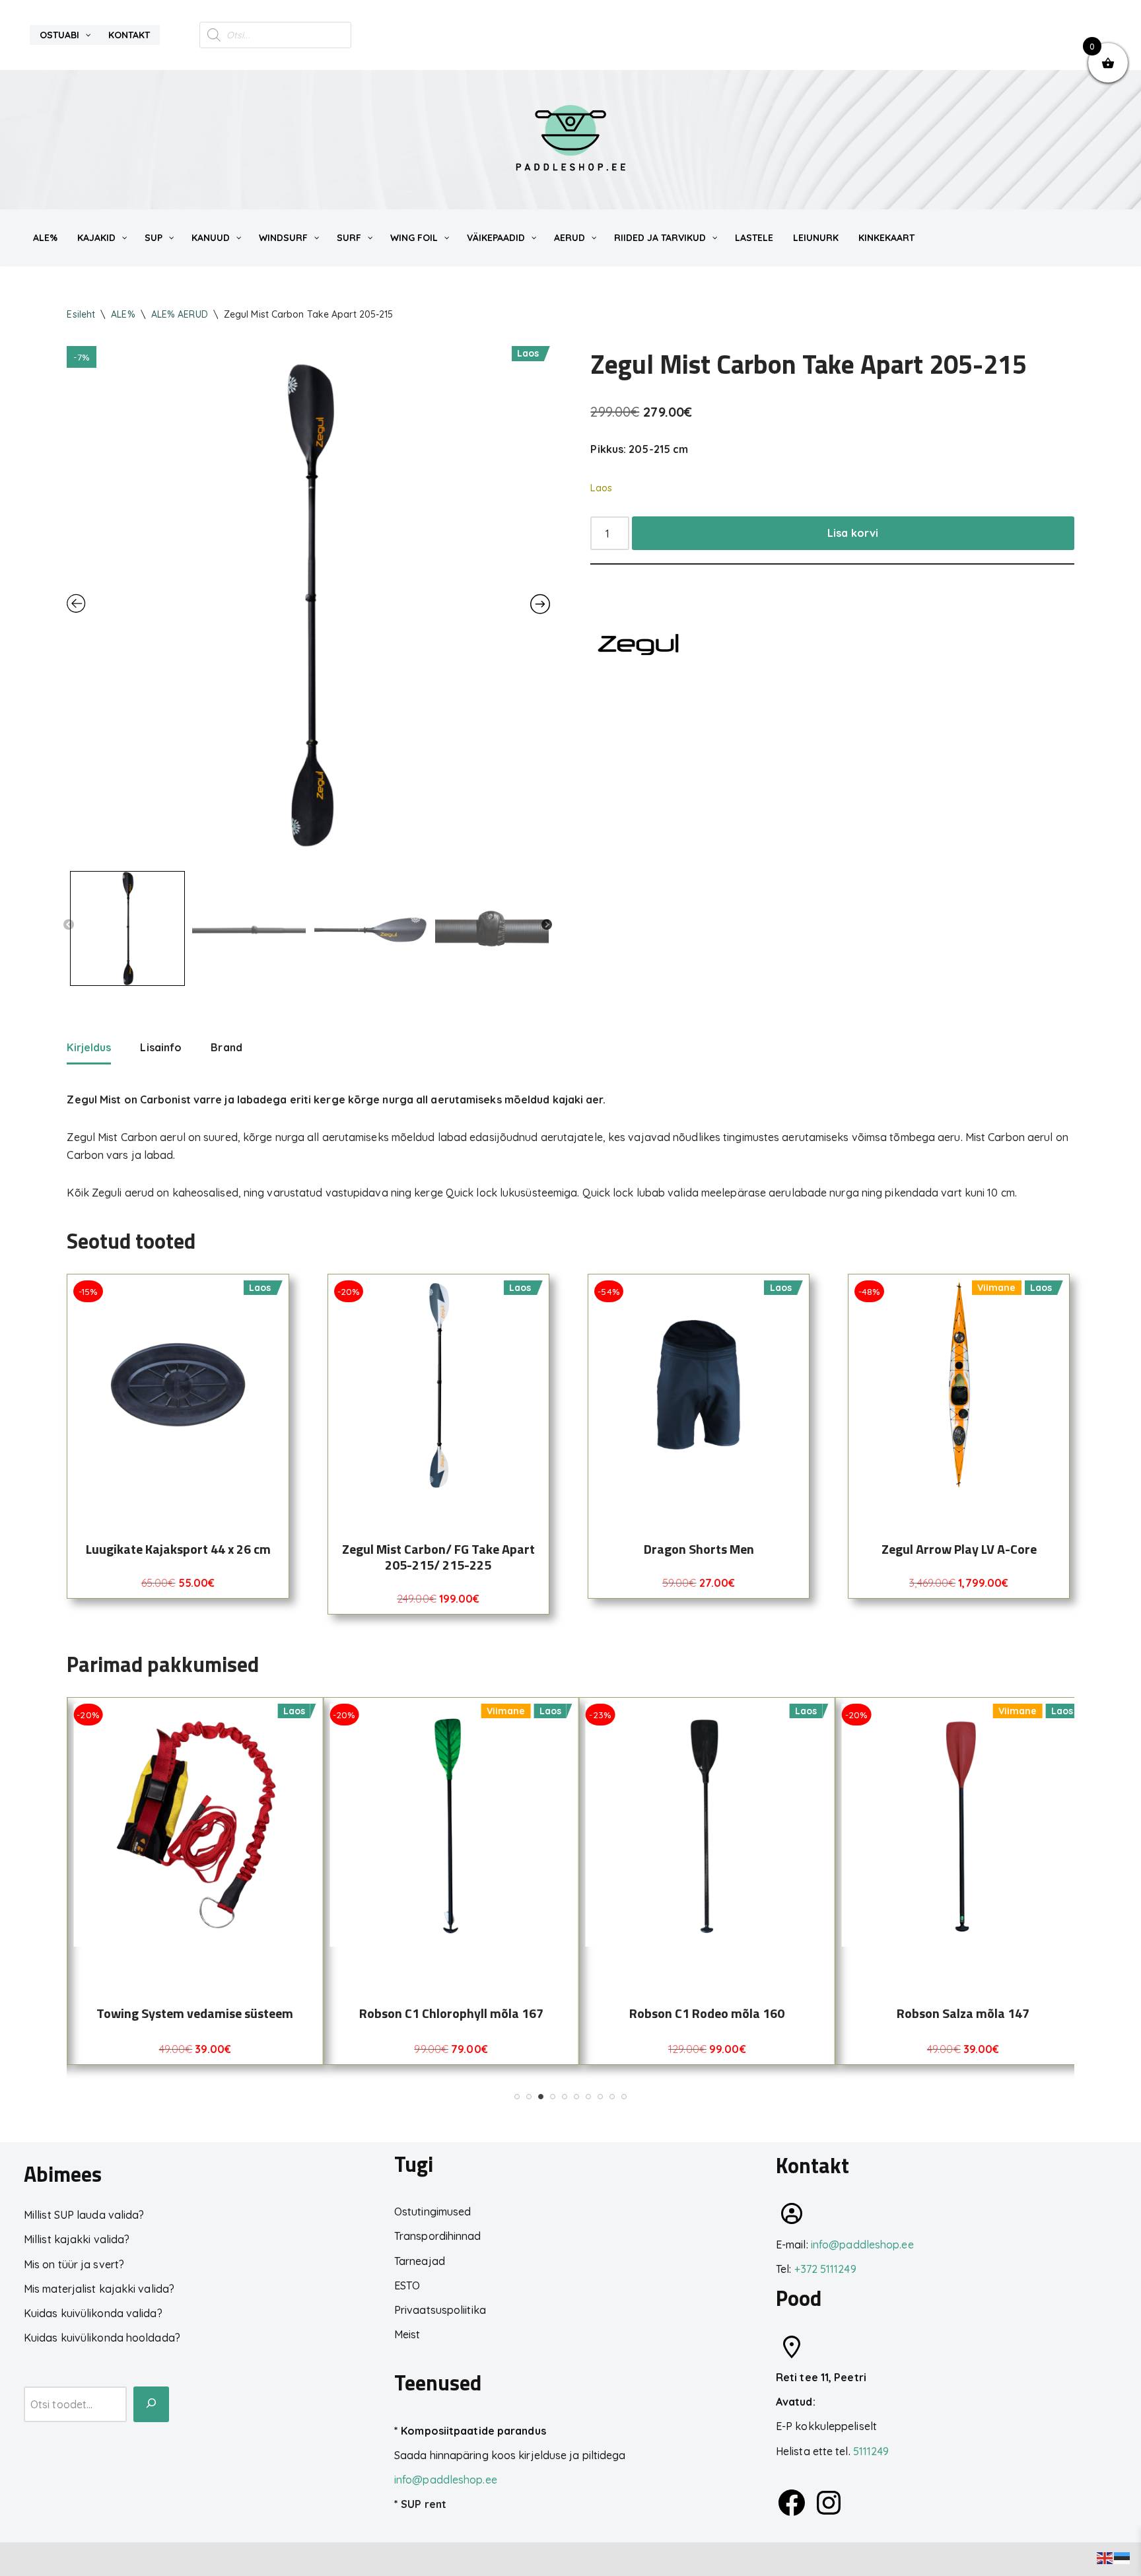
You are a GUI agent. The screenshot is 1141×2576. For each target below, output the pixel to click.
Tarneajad (420, 2261)
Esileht (81, 314)
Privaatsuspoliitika (440, 2310)
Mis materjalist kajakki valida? (99, 2289)
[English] (1105, 2557)
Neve (23, 2559)
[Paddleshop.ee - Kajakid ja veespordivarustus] (570, 140)
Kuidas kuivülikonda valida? (93, 2313)
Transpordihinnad (438, 2236)
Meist (407, 2334)
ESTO (407, 2285)
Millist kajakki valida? (77, 2239)
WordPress (133, 2559)
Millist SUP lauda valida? (84, 2215)
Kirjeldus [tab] (89, 1047)
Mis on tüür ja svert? (74, 2264)
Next (547, 925)
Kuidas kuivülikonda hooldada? (102, 2338)
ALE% (123, 314)
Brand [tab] (226, 1047)
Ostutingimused (432, 2211)
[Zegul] (640, 647)
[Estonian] (1123, 2557)
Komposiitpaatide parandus (473, 2431)
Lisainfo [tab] (161, 1047)
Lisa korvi (853, 533)
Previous (69, 925)
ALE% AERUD (180, 314)
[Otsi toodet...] (151, 2404)
